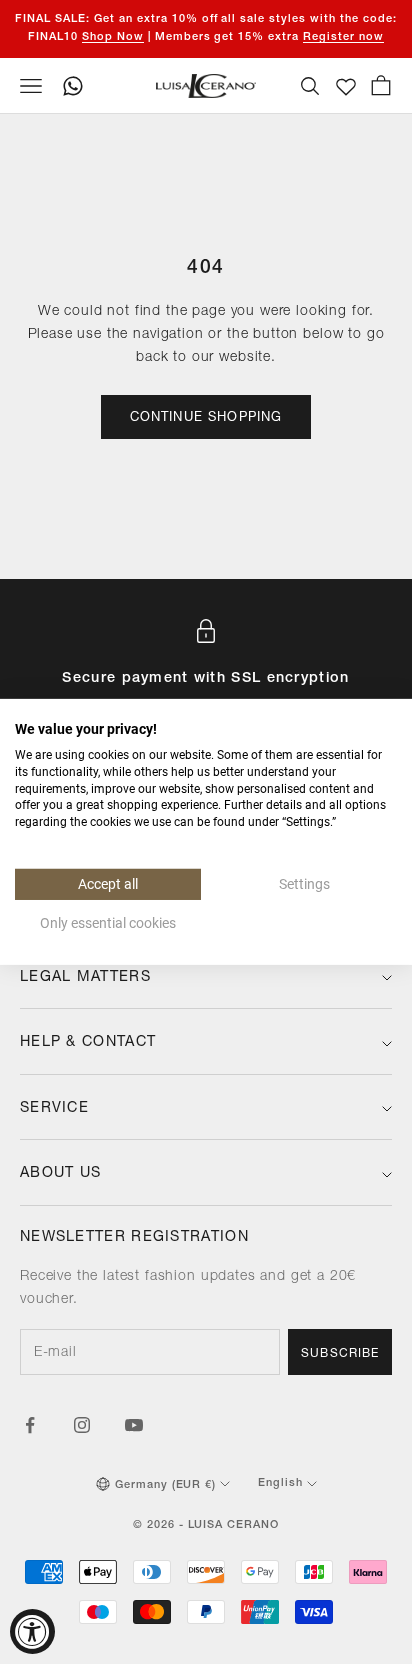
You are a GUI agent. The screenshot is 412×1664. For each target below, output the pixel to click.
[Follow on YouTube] (134, 1425)
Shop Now (113, 37)
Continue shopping (206, 418)
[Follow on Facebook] (30, 1425)
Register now (343, 37)
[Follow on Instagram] (82, 1425)
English (280, 1483)
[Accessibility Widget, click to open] (32, 1631)
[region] (206, 682)
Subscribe (340, 1354)
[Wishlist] (346, 87)
